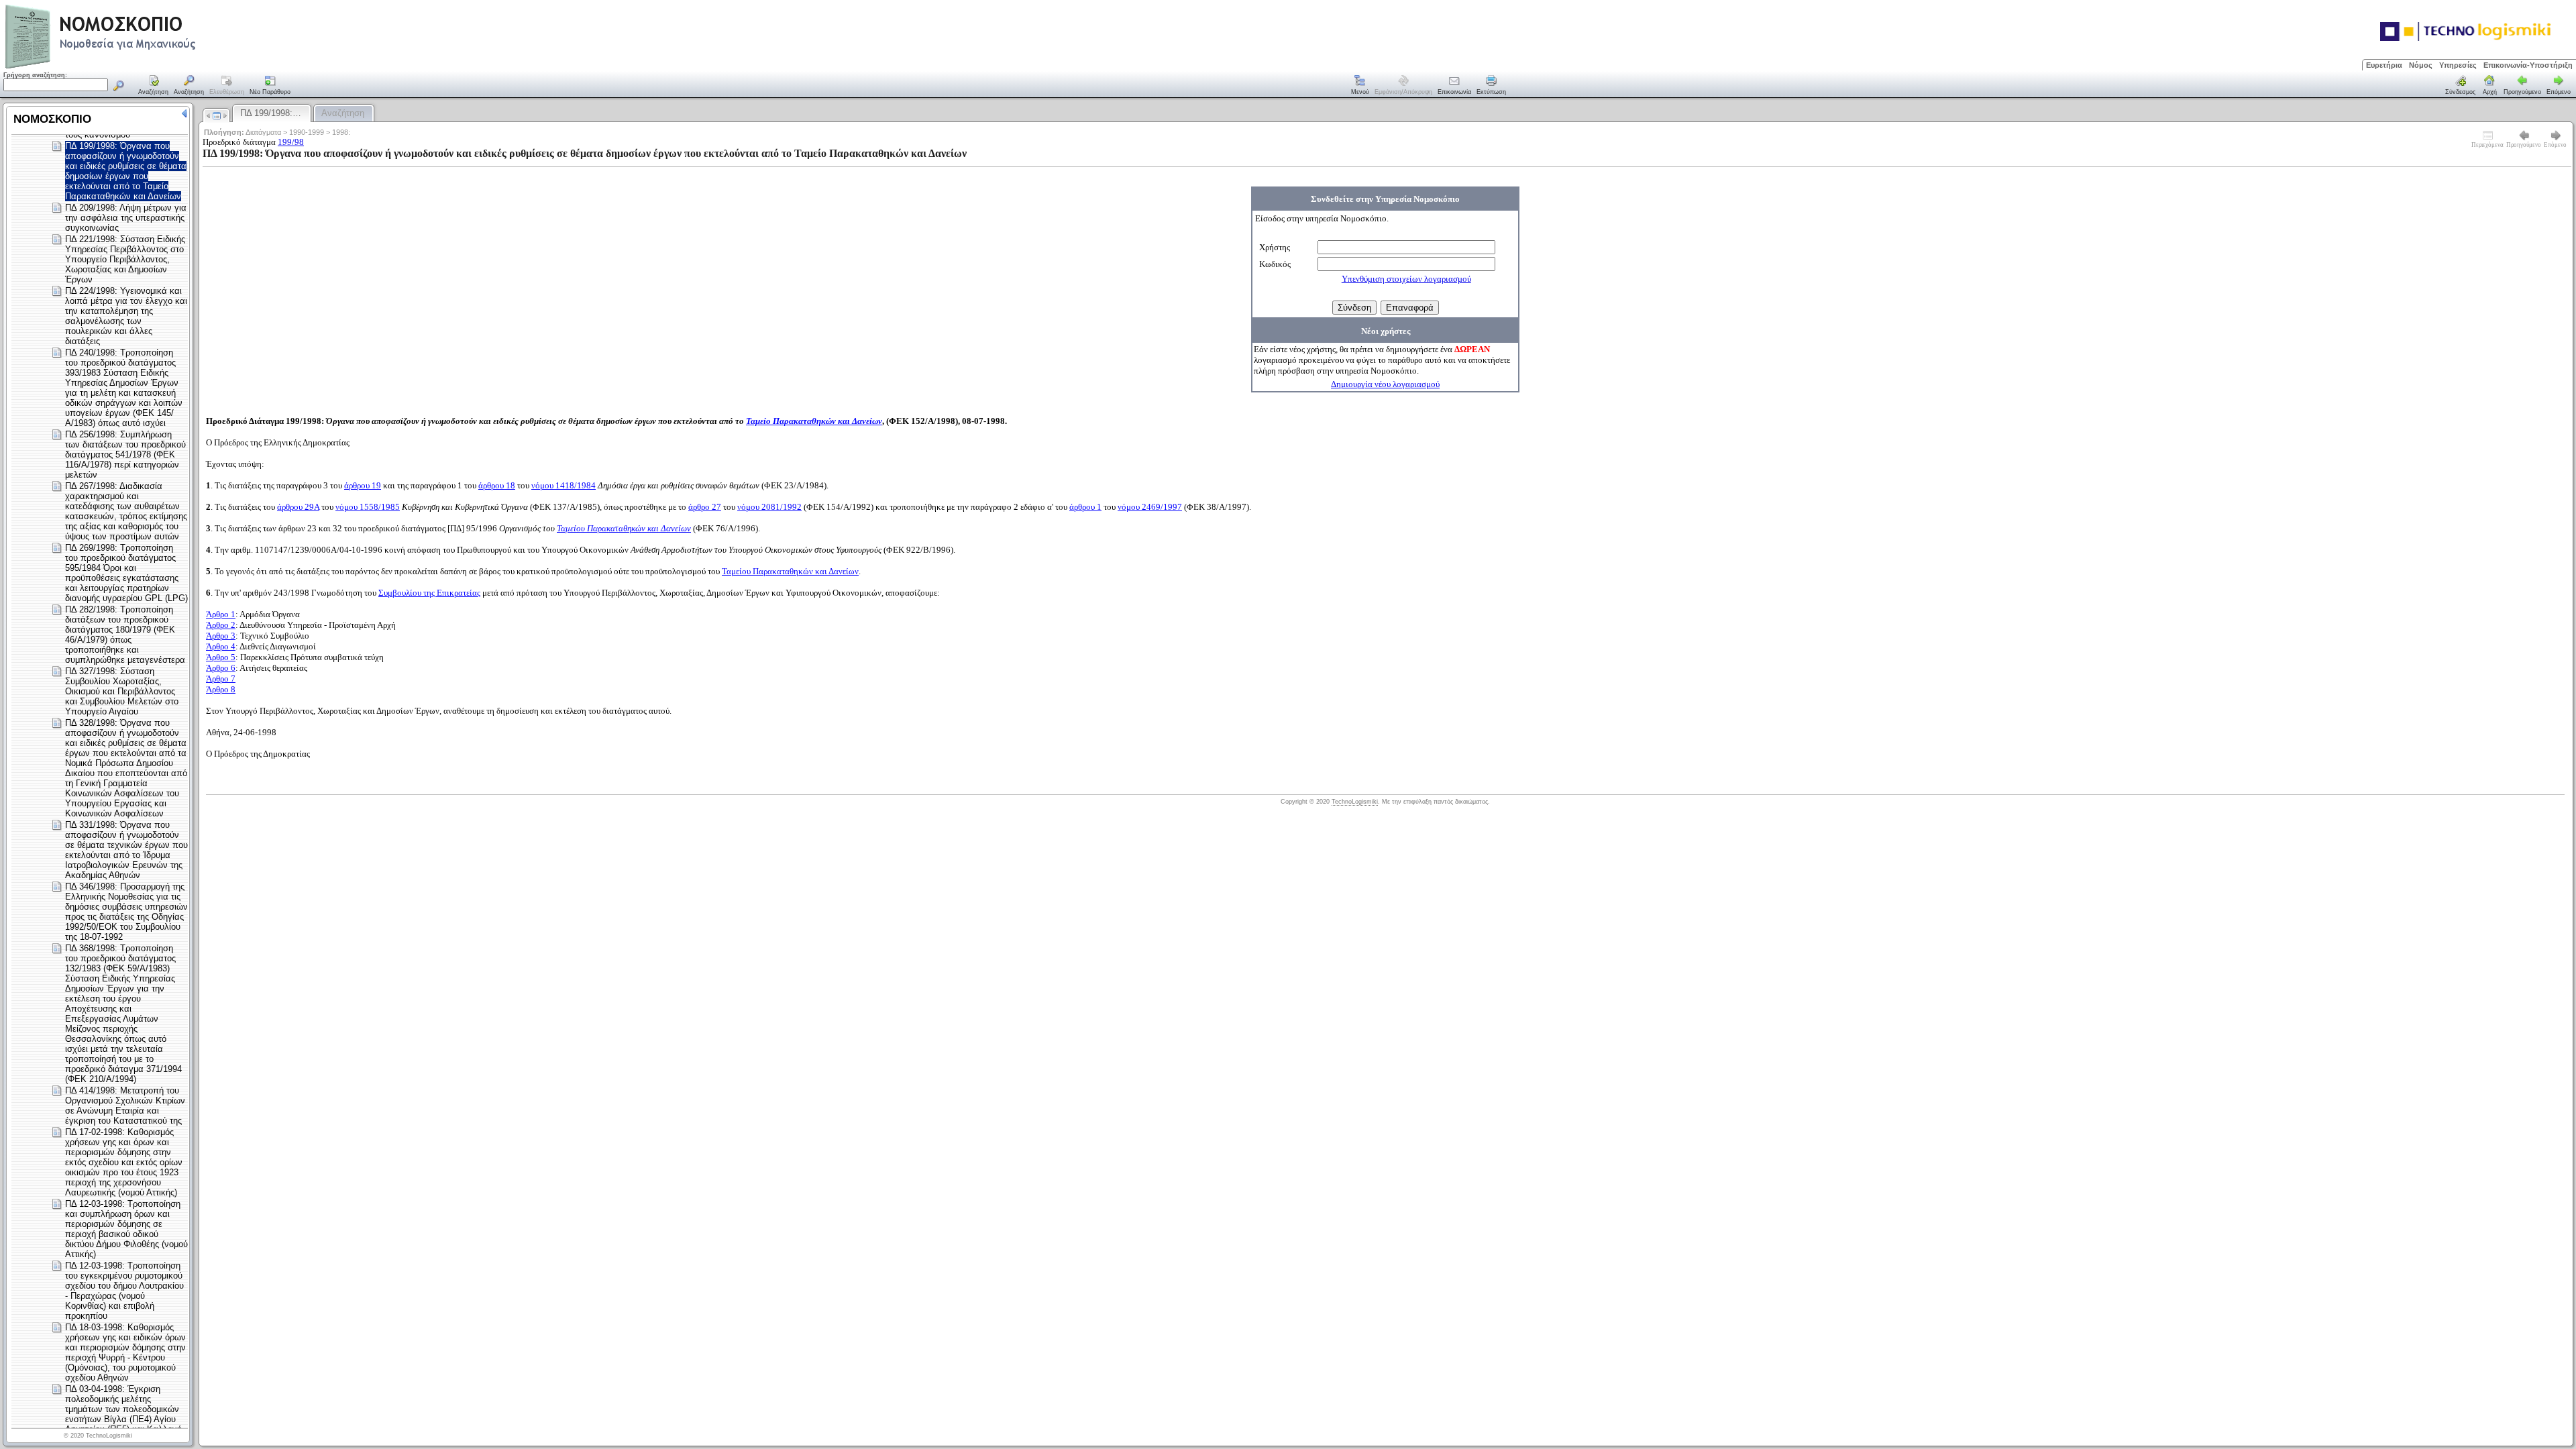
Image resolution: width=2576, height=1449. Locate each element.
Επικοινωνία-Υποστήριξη (2528, 65)
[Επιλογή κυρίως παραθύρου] (154, 86)
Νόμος (2421, 65)
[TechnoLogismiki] (153, 67)
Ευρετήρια (2384, 65)
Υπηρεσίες (2458, 65)
